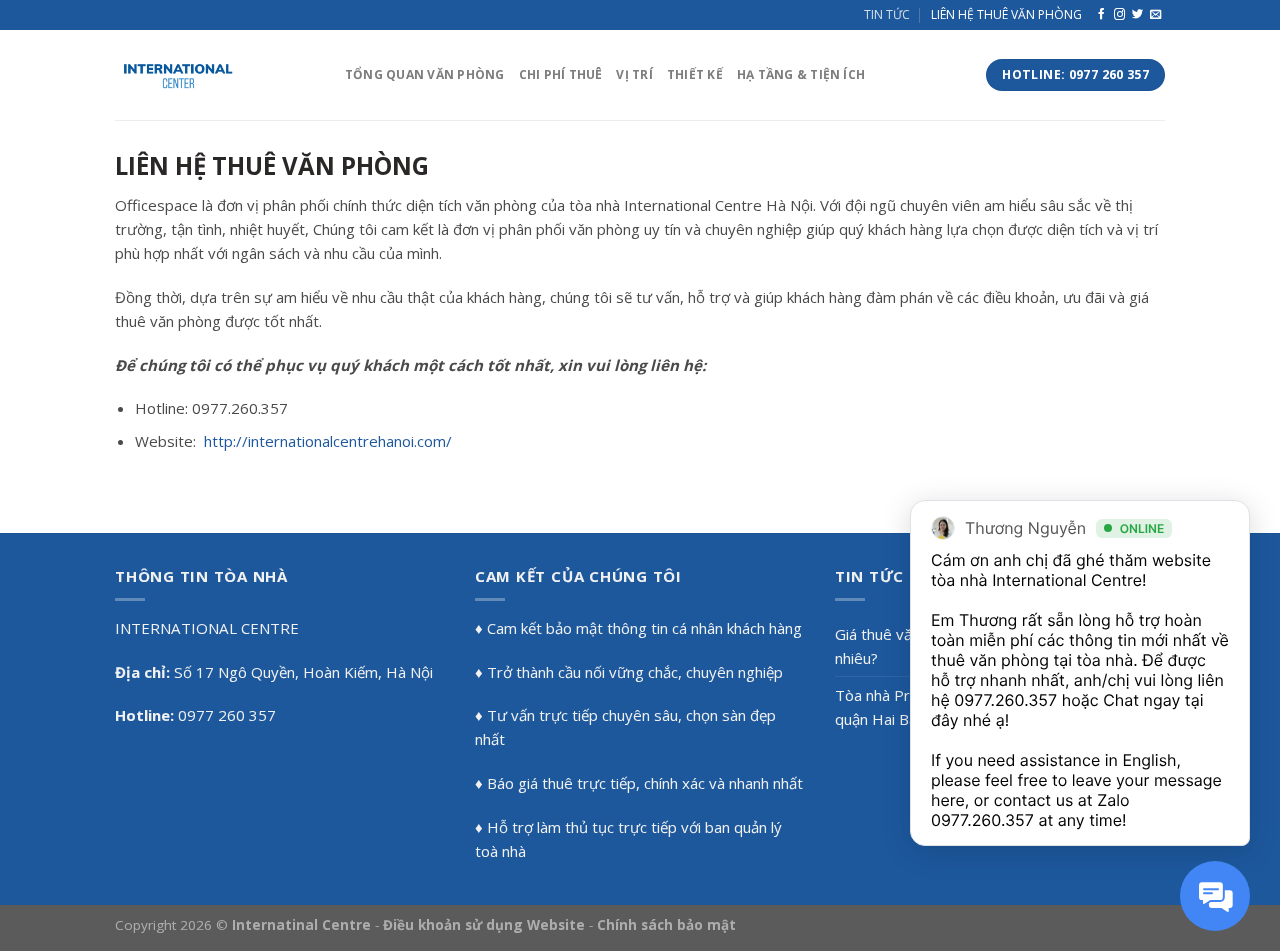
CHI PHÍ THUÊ (561, 74)
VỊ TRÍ (634, 74)
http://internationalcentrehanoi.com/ (328, 441)
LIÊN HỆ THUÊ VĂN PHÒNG (1006, 14)
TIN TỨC (887, 14)
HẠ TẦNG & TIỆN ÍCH (801, 74)
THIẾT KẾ (695, 74)
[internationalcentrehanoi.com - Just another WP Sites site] (215, 75)
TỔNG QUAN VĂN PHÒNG (425, 74)
